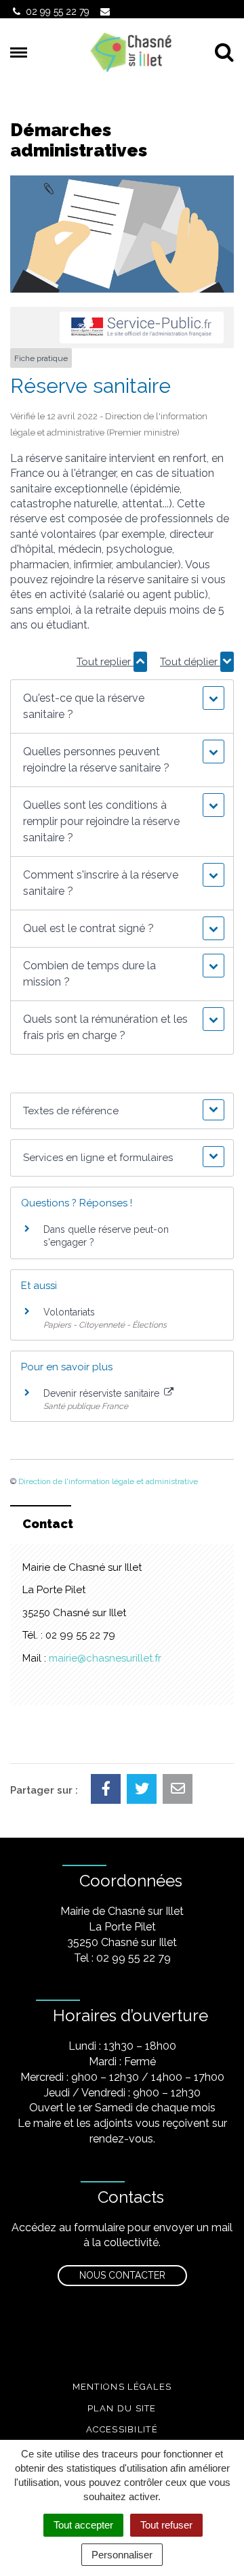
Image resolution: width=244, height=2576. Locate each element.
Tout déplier (190, 662)
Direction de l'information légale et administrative (108, 1481)
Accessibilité (122, 2429)
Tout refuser (166, 2525)
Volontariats (69, 1312)
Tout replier (105, 662)
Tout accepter (83, 2525)
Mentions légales (122, 2387)
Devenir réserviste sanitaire (103, 1393)
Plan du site (122, 2408)
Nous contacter (122, 2275)
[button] (122, 706)
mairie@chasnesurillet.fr (105, 1658)
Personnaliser (122, 2555)
